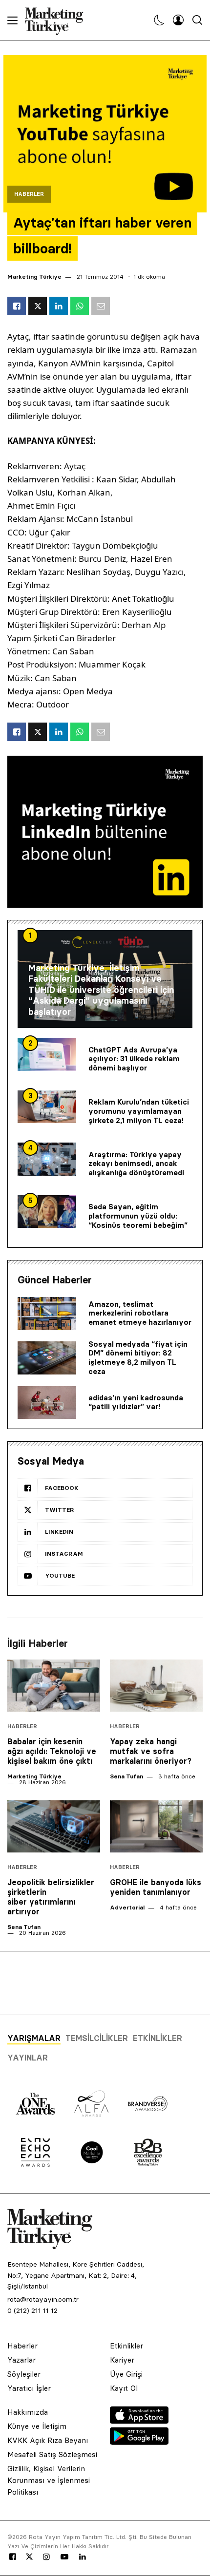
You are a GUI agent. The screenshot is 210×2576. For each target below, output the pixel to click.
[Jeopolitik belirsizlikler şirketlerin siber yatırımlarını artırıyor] (54, 1826)
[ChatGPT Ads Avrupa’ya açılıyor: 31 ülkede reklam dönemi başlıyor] (47, 1054)
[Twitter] (29, 2557)
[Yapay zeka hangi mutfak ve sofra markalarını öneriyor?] (156, 1686)
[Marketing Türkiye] (58, 20)
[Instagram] (46, 2557)
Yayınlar (28, 2058)
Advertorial (127, 1907)
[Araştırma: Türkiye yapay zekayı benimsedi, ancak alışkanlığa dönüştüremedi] (47, 1159)
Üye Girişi (126, 2374)
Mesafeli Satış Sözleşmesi (52, 2454)
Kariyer (122, 2360)
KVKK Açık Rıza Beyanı (48, 2440)
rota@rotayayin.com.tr (43, 2299)
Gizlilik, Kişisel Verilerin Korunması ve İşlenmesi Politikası (49, 2480)
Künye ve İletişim (37, 2426)
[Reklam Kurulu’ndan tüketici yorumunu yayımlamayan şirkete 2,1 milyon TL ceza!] (47, 1107)
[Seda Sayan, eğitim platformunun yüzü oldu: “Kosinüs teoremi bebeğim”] (47, 1212)
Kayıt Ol (124, 2388)
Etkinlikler (157, 2038)
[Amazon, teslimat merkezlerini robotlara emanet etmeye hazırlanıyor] (47, 1314)
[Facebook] (13, 2557)
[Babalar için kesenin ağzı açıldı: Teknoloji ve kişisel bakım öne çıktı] (54, 1686)
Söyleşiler (24, 2374)
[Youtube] (64, 2557)
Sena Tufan (126, 1776)
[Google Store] (139, 2442)
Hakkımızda (28, 2412)
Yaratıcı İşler (29, 2388)
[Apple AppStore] (139, 2421)
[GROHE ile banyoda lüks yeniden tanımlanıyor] (156, 1826)
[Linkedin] (83, 2557)
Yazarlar (21, 2360)
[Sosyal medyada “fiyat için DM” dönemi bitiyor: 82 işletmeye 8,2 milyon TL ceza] (47, 1358)
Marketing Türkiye (34, 277)
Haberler (29, 194)
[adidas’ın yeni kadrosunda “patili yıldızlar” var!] (47, 1403)
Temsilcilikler (97, 2038)
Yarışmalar (34, 2038)
